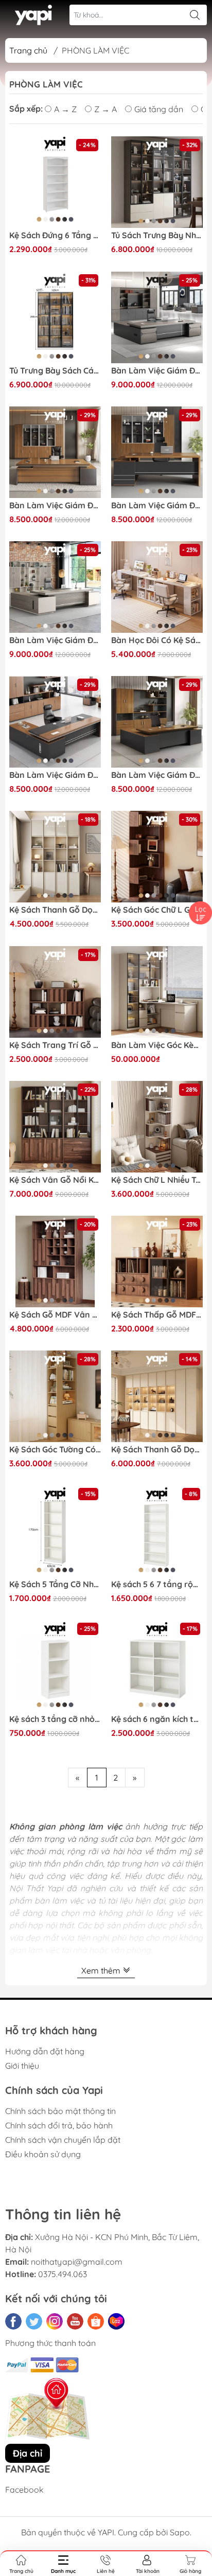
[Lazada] (116, 2321)
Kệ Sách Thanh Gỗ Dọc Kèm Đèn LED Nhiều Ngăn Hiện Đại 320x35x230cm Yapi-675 (157, 1450)
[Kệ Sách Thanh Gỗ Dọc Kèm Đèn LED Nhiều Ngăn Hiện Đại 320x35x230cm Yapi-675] (157, 1396)
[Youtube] (75, 2321)
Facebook (24, 2490)
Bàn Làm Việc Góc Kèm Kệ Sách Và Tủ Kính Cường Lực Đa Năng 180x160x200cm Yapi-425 (157, 1045)
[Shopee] (96, 2321)
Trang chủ (28, 50)
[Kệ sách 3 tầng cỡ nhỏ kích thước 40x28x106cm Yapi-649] (55, 1666)
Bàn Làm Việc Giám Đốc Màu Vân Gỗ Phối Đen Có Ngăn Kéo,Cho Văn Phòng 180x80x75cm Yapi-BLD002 (55, 505)
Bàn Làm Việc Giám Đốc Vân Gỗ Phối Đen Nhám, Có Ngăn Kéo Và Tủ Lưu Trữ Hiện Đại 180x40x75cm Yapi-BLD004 (157, 775)
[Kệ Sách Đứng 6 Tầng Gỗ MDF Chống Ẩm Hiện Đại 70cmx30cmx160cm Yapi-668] (55, 182)
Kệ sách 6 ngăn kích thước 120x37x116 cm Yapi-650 (157, 1719)
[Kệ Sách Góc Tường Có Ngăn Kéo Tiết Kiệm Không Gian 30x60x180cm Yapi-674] (55, 1396)
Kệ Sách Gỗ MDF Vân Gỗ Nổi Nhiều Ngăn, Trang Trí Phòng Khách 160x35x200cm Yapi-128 (55, 1315)
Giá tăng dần (159, 109)
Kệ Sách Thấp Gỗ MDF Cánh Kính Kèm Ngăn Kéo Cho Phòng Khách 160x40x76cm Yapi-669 (157, 1315)
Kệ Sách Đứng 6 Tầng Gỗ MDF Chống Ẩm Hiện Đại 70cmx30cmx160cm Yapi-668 (55, 235)
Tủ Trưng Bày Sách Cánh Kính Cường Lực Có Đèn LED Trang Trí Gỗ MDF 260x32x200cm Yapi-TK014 (55, 371)
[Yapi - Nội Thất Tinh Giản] (34, 15)
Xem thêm (102, 1970)
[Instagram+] (55, 2321)
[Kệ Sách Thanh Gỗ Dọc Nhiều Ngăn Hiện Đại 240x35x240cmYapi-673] (55, 857)
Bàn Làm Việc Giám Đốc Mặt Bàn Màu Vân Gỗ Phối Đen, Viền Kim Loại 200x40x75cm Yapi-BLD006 (55, 775)
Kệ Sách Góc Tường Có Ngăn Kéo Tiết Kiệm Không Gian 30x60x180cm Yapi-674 (55, 1450)
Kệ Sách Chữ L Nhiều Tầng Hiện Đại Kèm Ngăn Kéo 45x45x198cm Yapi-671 (157, 1180)
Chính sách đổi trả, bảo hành (59, 2125)
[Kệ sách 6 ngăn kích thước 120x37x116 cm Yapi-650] (157, 1666)
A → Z (65, 109)
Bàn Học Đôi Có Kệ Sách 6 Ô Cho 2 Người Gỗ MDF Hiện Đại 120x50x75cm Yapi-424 (157, 640)
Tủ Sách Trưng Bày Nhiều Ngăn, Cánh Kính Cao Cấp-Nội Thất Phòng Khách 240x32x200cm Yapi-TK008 (157, 235)
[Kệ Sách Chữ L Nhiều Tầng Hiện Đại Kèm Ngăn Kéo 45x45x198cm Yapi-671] (157, 1127)
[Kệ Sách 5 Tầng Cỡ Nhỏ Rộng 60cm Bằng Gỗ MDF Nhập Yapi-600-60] (55, 1531)
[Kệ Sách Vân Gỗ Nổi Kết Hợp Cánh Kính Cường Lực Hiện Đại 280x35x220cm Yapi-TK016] (55, 1127)
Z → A (105, 109)
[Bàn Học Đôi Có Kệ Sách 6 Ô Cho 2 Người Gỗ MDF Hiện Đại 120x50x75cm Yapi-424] (157, 587)
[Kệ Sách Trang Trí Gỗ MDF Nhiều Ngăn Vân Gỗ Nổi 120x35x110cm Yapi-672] (55, 992)
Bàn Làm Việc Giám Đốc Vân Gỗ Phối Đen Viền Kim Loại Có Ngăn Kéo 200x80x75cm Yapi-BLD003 (157, 505)
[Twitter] (34, 2321)
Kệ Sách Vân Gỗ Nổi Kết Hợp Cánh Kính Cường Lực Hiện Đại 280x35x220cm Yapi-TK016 (55, 1180)
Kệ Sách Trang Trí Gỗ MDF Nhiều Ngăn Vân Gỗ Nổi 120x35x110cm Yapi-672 (55, 1045)
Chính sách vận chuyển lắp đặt (63, 2140)
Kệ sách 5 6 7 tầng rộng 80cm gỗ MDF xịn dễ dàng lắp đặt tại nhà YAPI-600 (157, 1584)
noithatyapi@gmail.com (77, 2262)
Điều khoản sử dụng (43, 2154)
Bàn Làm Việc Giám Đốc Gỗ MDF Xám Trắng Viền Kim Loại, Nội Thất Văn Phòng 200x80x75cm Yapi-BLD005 (55, 640)
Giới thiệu (22, 2066)
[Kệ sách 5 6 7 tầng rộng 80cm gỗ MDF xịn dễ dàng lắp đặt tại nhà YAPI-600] (157, 1531)
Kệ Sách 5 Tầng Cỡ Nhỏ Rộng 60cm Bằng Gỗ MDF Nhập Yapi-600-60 (55, 1584)
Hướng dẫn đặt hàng (45, 2051)
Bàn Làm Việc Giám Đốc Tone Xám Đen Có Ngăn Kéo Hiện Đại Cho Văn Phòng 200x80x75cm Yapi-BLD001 (157, 371)
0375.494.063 (63, 2274)
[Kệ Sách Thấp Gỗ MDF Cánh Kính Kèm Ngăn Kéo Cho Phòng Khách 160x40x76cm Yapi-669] (157, 1262)
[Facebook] (13, 2321)
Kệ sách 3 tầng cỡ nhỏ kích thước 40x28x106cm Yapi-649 (55, 1719)
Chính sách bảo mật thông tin (60, 2111)
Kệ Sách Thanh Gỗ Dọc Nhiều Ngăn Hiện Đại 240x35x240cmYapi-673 (55, 910)
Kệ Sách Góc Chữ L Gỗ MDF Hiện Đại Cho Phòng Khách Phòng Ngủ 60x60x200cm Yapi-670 (157, 910)
